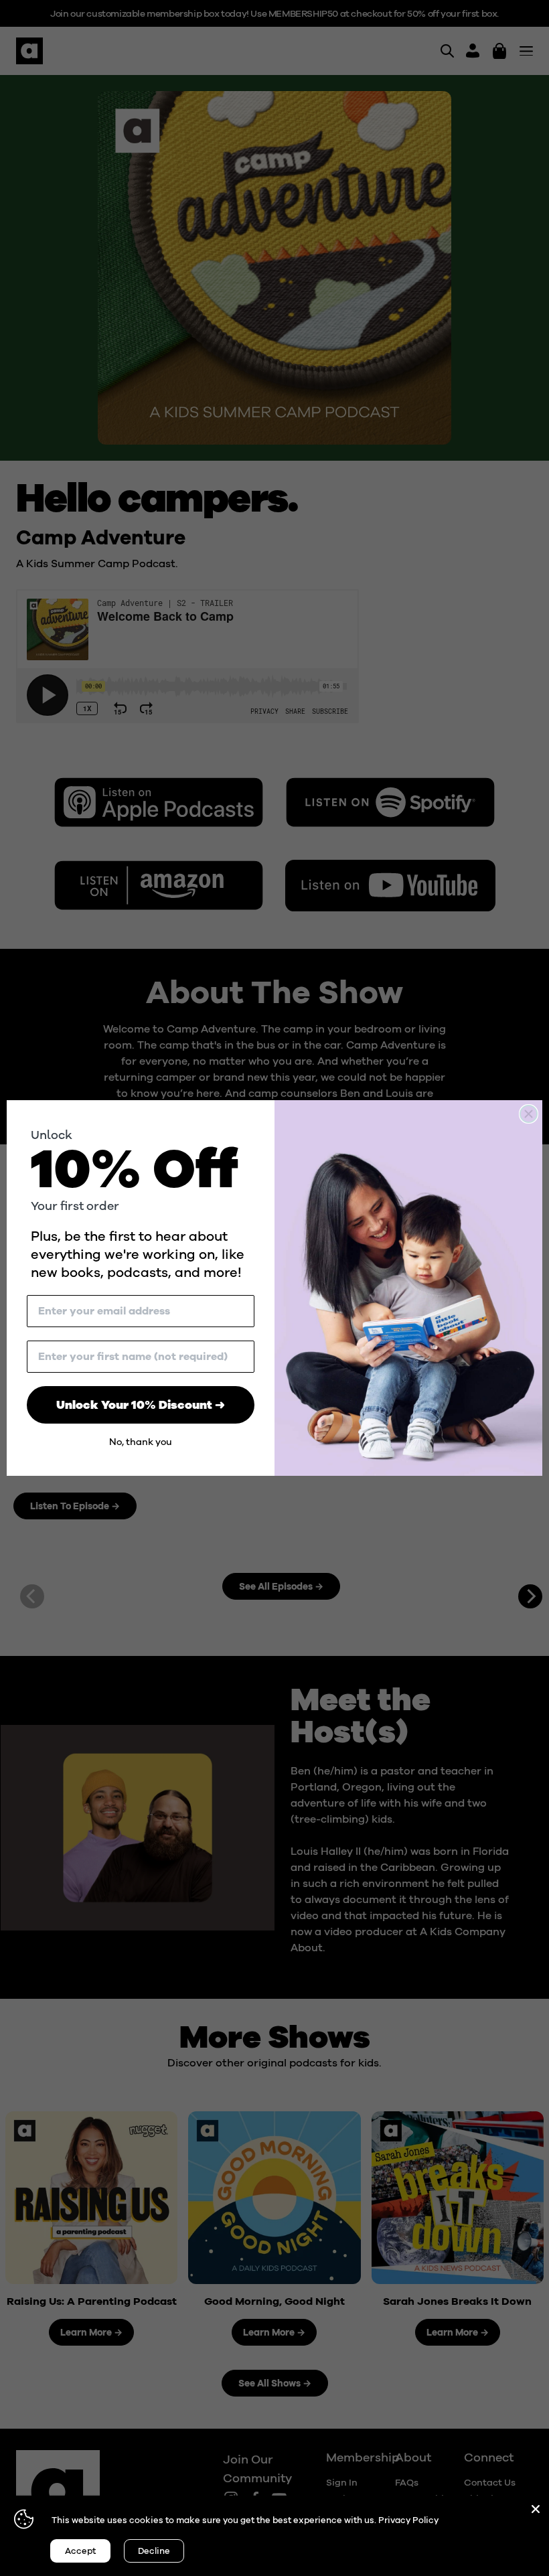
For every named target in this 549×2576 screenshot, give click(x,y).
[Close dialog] (529, 1114)
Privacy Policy (408, 2520)
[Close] (536, 2509)
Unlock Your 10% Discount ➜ (141, 1405)
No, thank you (141, 1442)
